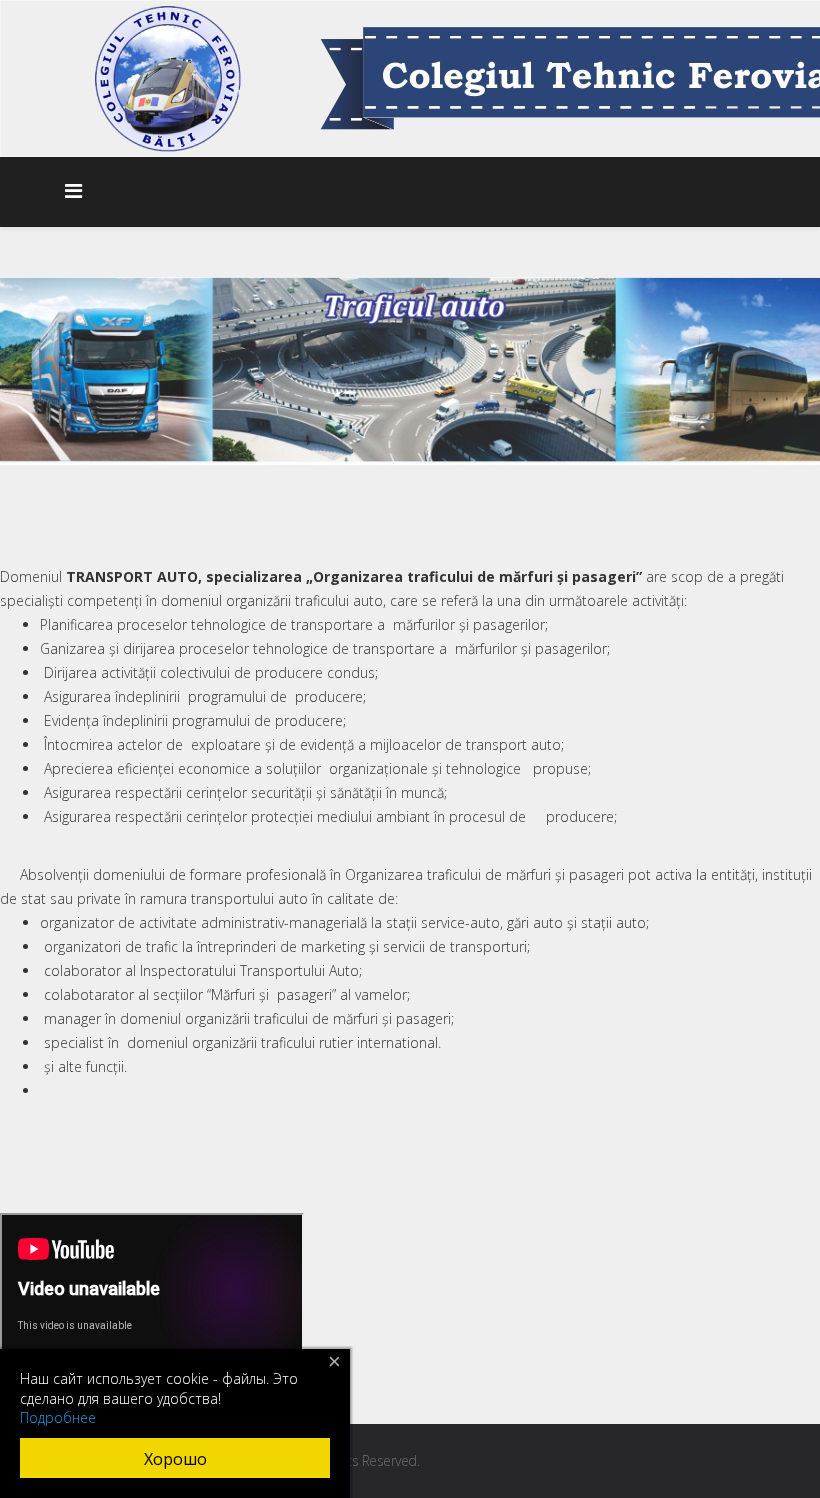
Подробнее (58, 1417)
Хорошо (175, 1459)
